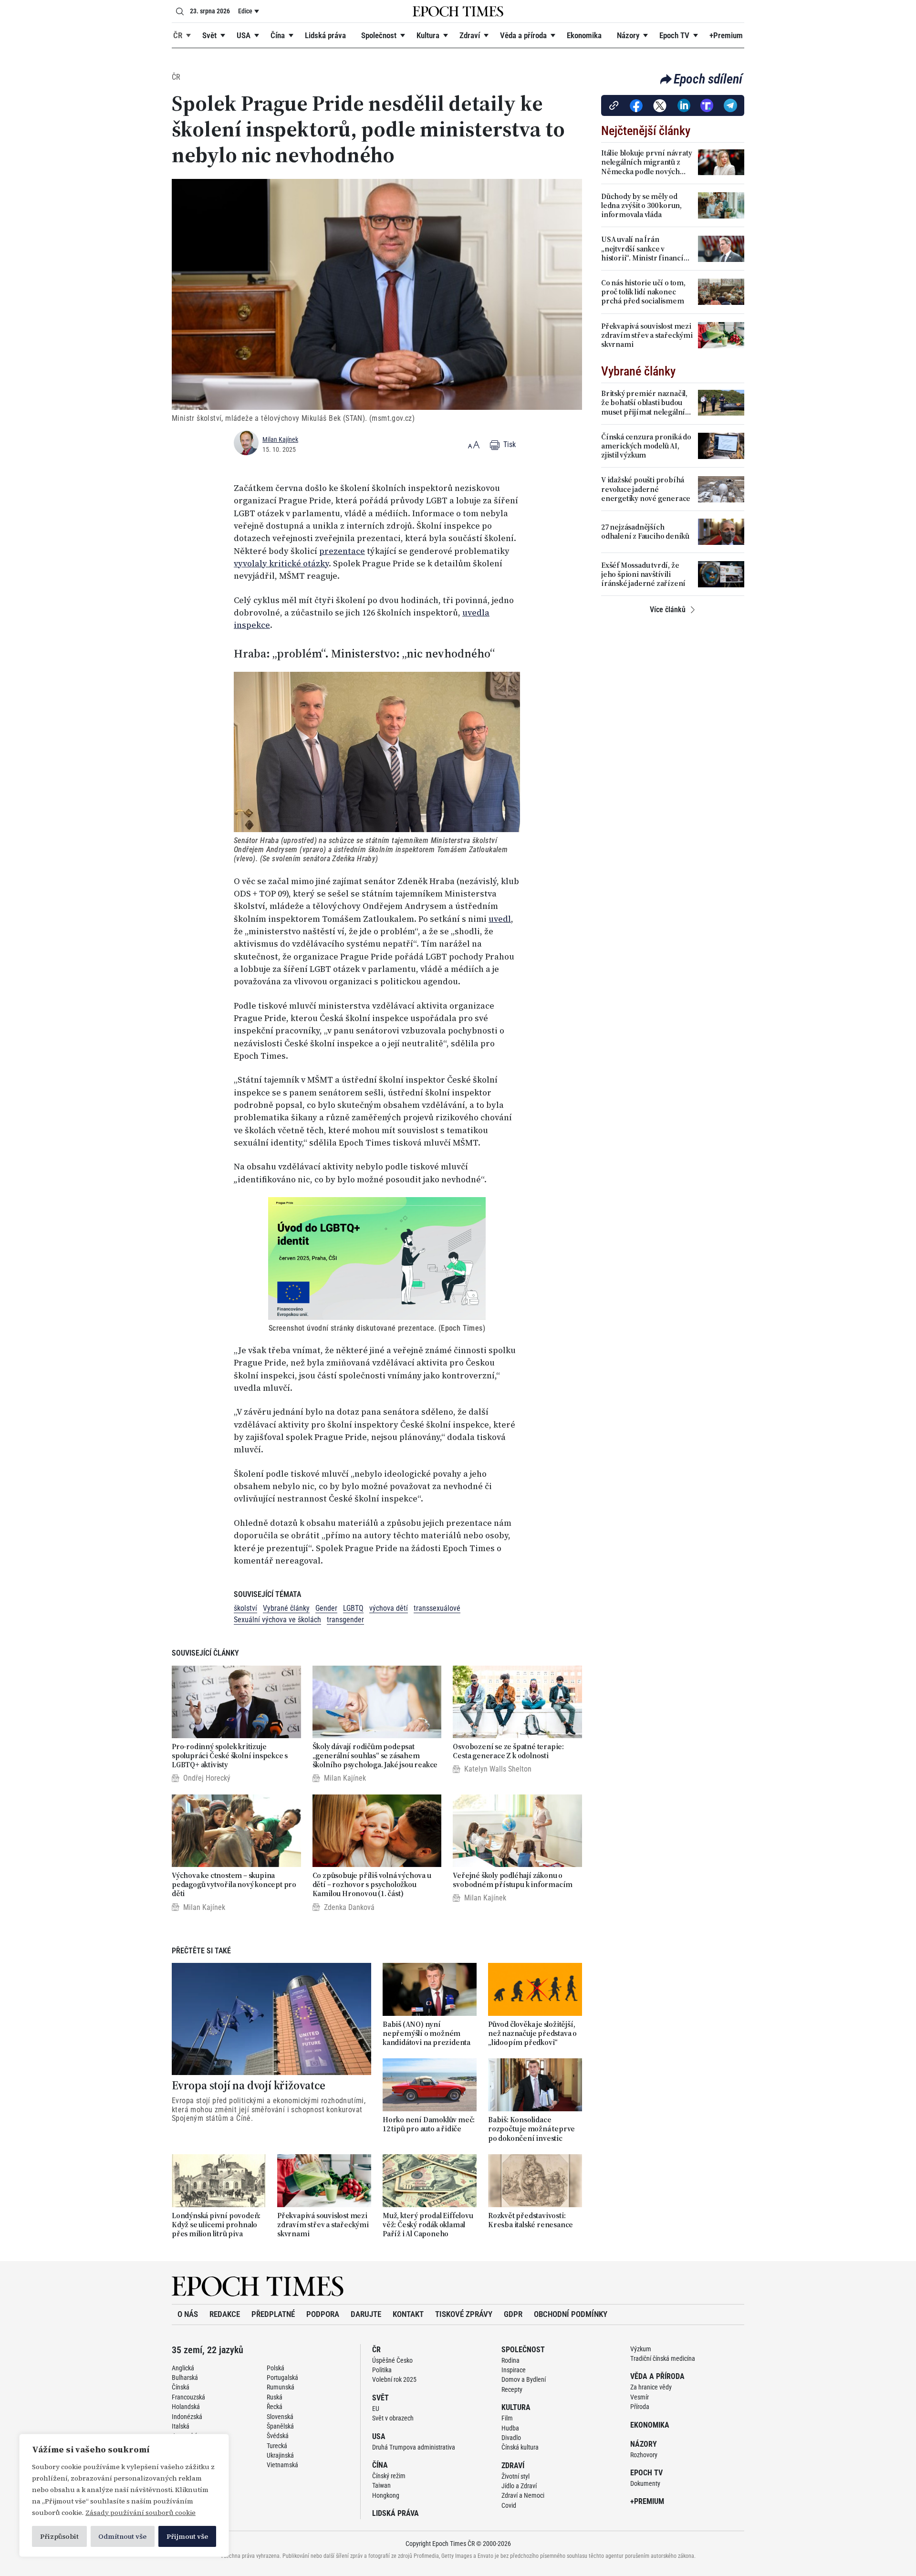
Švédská (278, 2436)
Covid (509, 2505)
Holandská (186, 2407)
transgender (345, 1620)
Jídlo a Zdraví (519, 2486)
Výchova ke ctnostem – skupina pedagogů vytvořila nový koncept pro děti (234, 1885)
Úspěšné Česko (392, 2360)
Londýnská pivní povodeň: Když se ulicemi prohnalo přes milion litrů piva (216, 2225)
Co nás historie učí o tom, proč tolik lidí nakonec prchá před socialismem (643, 292)
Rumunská (281, 2387)
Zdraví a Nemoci (523, 2495)
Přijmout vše (187, 2536)
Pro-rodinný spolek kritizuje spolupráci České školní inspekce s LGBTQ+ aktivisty (230, 1756)
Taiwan (381, 2485)
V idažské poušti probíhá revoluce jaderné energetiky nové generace (646, 489)
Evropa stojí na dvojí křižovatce (249, 2086)
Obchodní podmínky (571, 2314)
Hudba (510, 2428)
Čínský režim (389, 2476)
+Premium (726, 35)
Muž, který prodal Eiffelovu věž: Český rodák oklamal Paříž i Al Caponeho (428, 2225)
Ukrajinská (280, 2455)
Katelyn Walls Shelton (498, 1769)
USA (244, 35)
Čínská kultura (520, 2447)
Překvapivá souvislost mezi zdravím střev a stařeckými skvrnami (323, 2225)
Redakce (225, 2314)
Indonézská (187, 2417)
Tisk (509, 444)
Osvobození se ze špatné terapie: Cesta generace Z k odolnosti (508, 1751)
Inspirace (514, 2370)
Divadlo (511, 2438)
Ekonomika (584, 35)
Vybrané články (286, 1608)
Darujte (366, 2314)
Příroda (640, 2407)
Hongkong (386, 2495)
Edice (245, 11)
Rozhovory (644, 2455)
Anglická (183, 2368)
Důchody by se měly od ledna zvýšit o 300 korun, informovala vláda (641, 206)
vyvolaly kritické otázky (281, 563)
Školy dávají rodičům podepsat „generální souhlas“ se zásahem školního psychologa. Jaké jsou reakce (375, 1756)
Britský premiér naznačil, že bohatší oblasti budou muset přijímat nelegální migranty (644, 403)
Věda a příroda (523, 35)
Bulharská (185, 2378)
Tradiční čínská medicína (663, 2358)
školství (245, 1608)
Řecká (275, 2407)
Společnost (379, 35)
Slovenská (280, 2417)
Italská (181, 2426)
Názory (628, 35)
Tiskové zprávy (464, 2314)
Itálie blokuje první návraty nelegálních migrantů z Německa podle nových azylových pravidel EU (646, 162)
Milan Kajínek (280, 439)
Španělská (280, 2426)
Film (507, 2418)
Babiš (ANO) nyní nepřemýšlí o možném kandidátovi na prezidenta (427, 2034)
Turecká (277, 2446)
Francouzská (188, 2397)
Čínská (181, 2387)
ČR (178, 35)
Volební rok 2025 (394, 2379)
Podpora (323, 2314)
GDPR (513, 2314)
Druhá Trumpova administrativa (414, 2447)
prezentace (342, 551)
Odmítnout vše (122, 2536)
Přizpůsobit (59, 2536)
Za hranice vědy (651, 2387)
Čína (278, 35)
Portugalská (282, 2378)
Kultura (428, 35)
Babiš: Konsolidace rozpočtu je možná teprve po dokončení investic (531, 2129)
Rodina (510, 2360)
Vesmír (640, 2397)
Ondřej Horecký (207, 1778)
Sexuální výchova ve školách (277, 1620)
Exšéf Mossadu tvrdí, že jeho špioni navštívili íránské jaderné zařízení (643, 574)
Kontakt (408, 2314)
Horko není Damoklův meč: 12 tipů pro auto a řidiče (429, 2124)
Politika (382, 2370)
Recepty (512, 2389)
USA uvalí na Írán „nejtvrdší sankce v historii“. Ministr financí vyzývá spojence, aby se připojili (642, 249)
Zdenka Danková (349, 1907)
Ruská (275, 2397)
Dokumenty (645, 2483)
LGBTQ (353, 1608)
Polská (276, 2368)
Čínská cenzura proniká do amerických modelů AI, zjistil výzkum (646, 446)
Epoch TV (674, 35)
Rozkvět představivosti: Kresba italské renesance (531, 2220)
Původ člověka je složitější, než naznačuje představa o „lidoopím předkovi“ (532, 2034)
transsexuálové (437, 1608)
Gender (326, 1608)
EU (376, 2409)
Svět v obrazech (393, 2418)
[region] (124, 2495)
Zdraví (470, 35)
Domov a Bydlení (524, 2379)
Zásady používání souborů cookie (141, 2513)
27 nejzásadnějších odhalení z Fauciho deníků (645, 532)
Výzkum (641, 2349)
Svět (209, 35)
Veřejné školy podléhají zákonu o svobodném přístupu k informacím (513, 1880)
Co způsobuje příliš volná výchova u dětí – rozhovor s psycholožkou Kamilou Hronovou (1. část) (372, 1885)
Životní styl (515, 2476)
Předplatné (273, 2314)
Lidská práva (325, 35)
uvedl (500, 919)
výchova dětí (389, 1608)
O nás (188, 2314)
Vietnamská (282, 2465)
